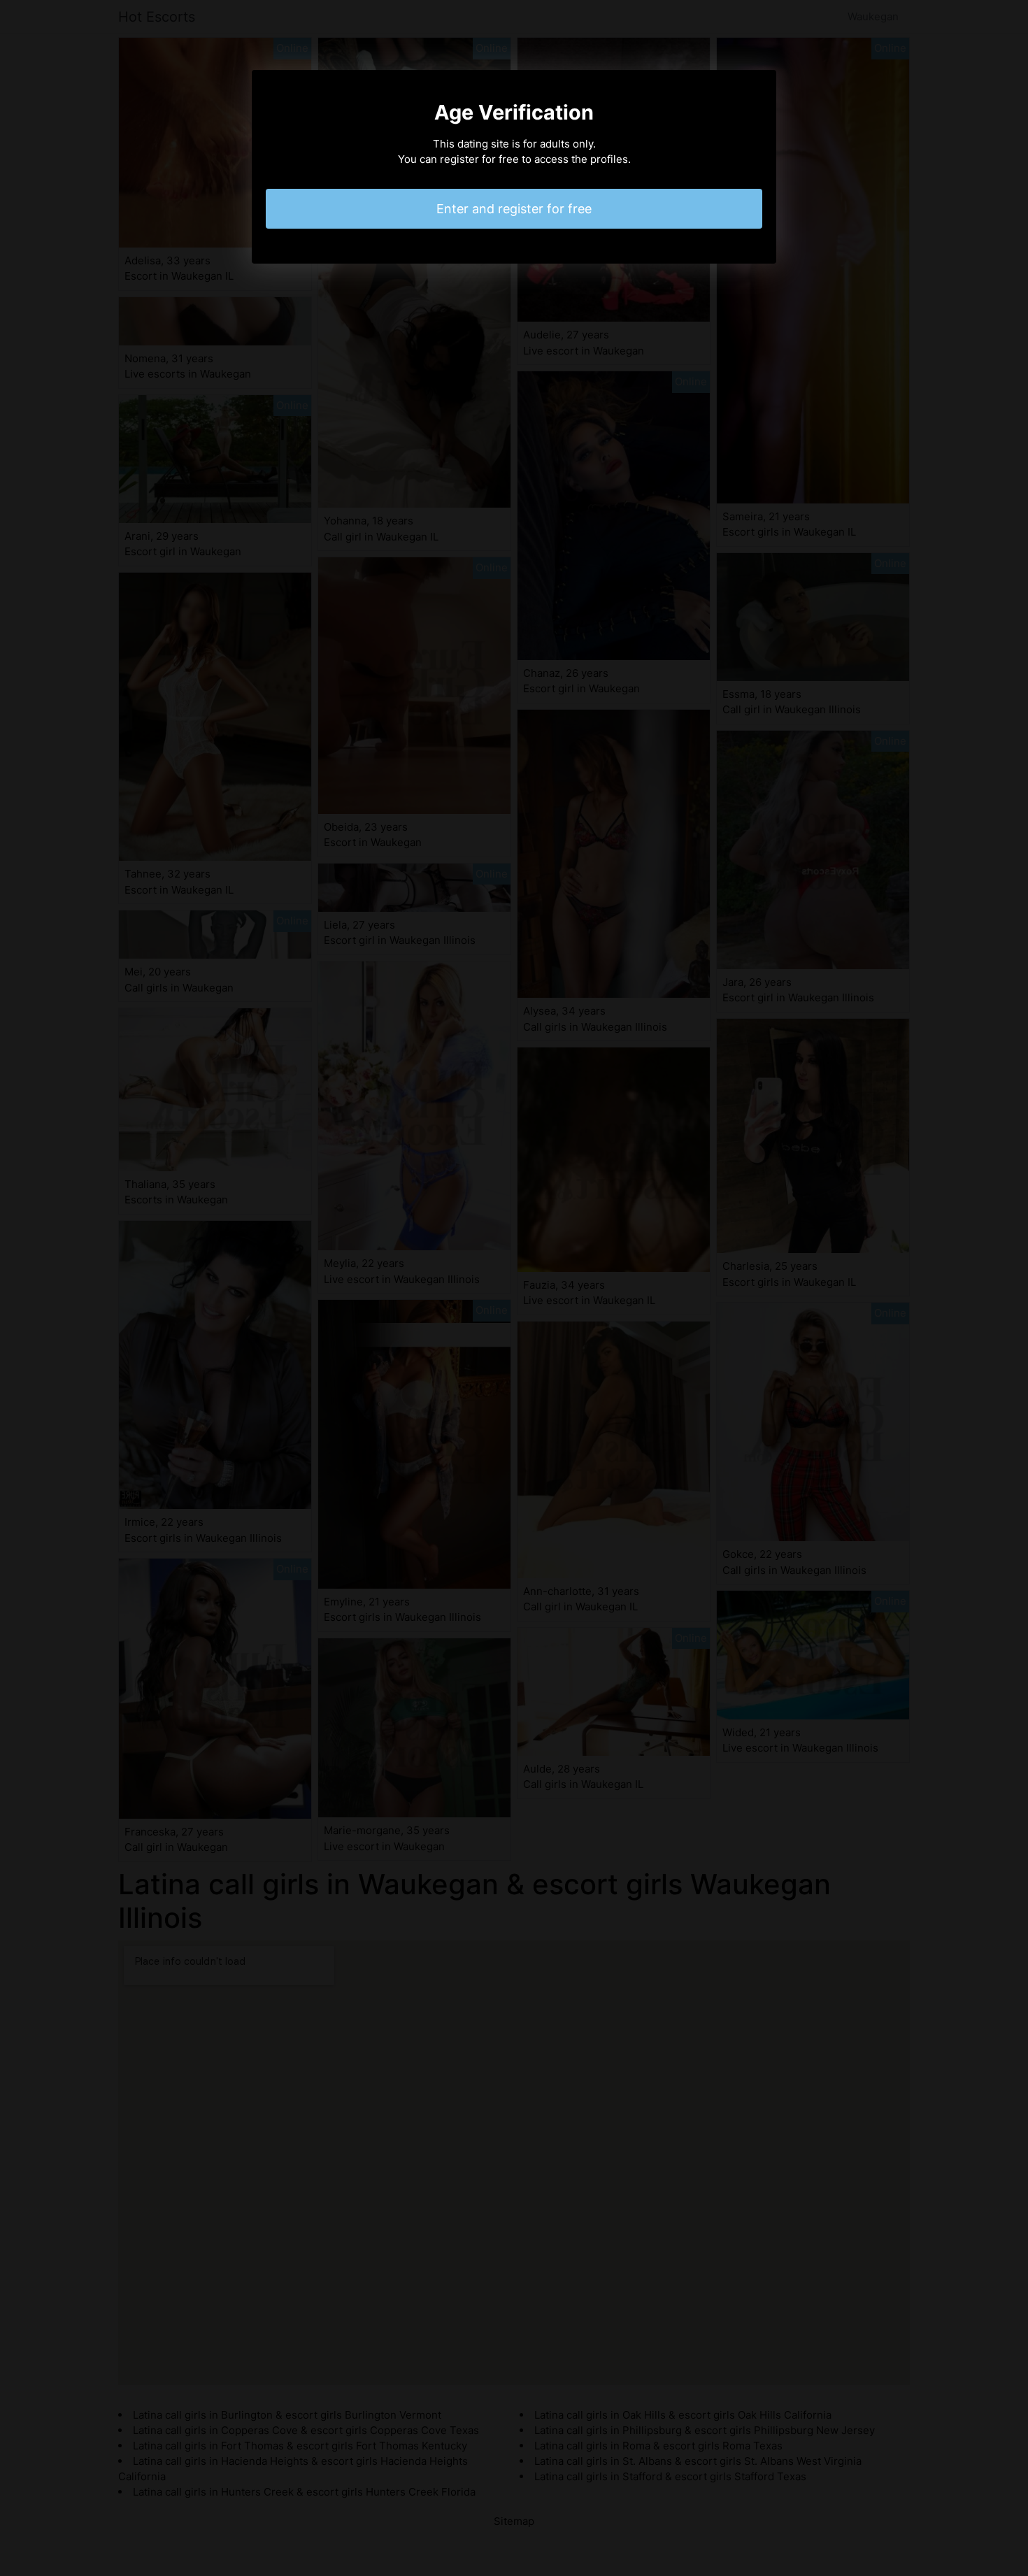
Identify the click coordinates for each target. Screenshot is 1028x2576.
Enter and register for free (514, 209)
